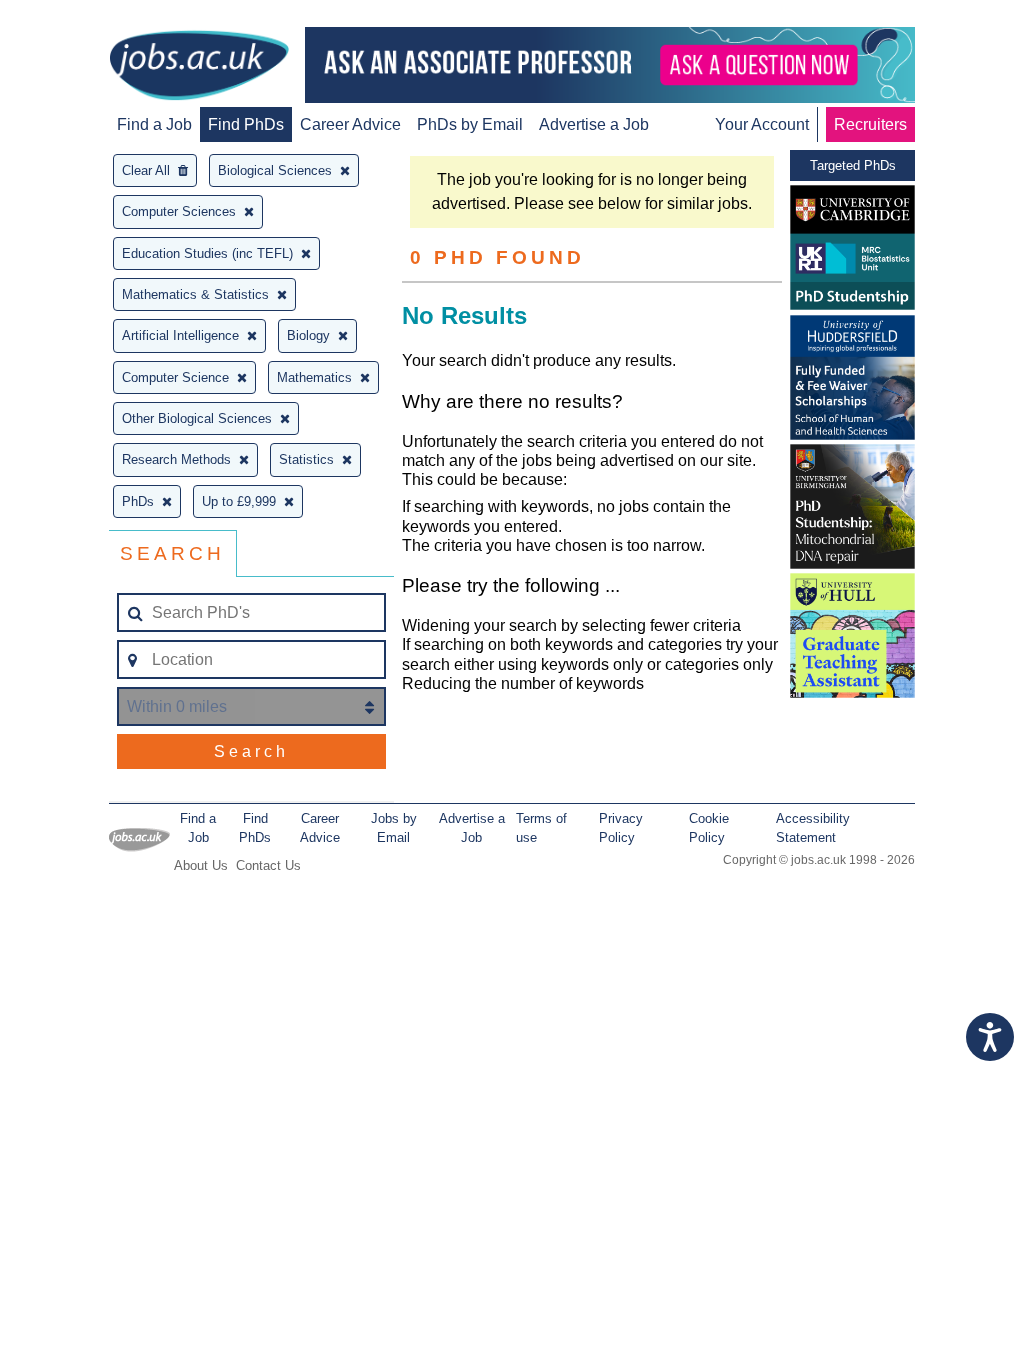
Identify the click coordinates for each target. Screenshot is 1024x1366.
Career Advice (350, 124)
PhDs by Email (470, 124)
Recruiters (870, 124)
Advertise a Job (594, 124)
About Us (201, 865)
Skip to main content (80, 17)
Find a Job (154, 124)
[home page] (199, 67)
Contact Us (268, 865)
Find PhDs (246, 124)
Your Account (762, 124)
